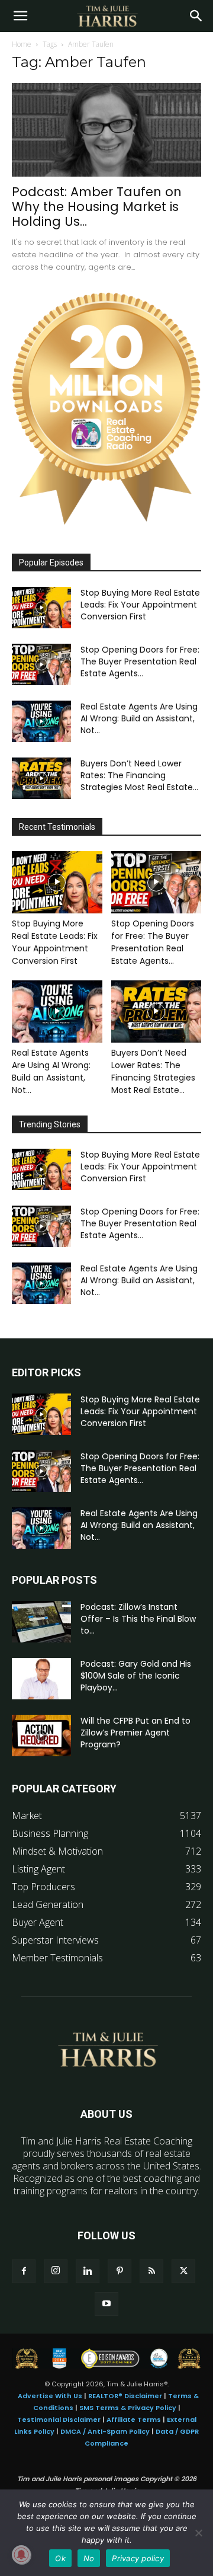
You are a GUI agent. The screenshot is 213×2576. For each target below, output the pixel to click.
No (89, 2558)
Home (22, 44)
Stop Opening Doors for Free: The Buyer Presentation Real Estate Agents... (140, 661)
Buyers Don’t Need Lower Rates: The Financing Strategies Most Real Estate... (139, 775)
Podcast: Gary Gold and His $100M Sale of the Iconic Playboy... (136, 1676)
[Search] (196, 16)
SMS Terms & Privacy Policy (128, 2408)
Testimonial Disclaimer (59, 2420)
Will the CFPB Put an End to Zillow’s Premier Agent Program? (135, 1733)
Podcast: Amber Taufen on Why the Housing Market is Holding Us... (97, 207)
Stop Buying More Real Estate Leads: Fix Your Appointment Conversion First (140, 605)
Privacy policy (138, 2558)
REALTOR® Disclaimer (125, 2396)
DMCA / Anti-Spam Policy (105, 2431)
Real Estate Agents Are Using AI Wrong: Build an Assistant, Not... (139, 718)
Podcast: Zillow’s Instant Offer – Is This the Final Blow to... (138, 1619)
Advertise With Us (50, 2396)
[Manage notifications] (21, 2555)
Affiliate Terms (134, 2420)
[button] (20, 16)
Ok (60, 2558)
